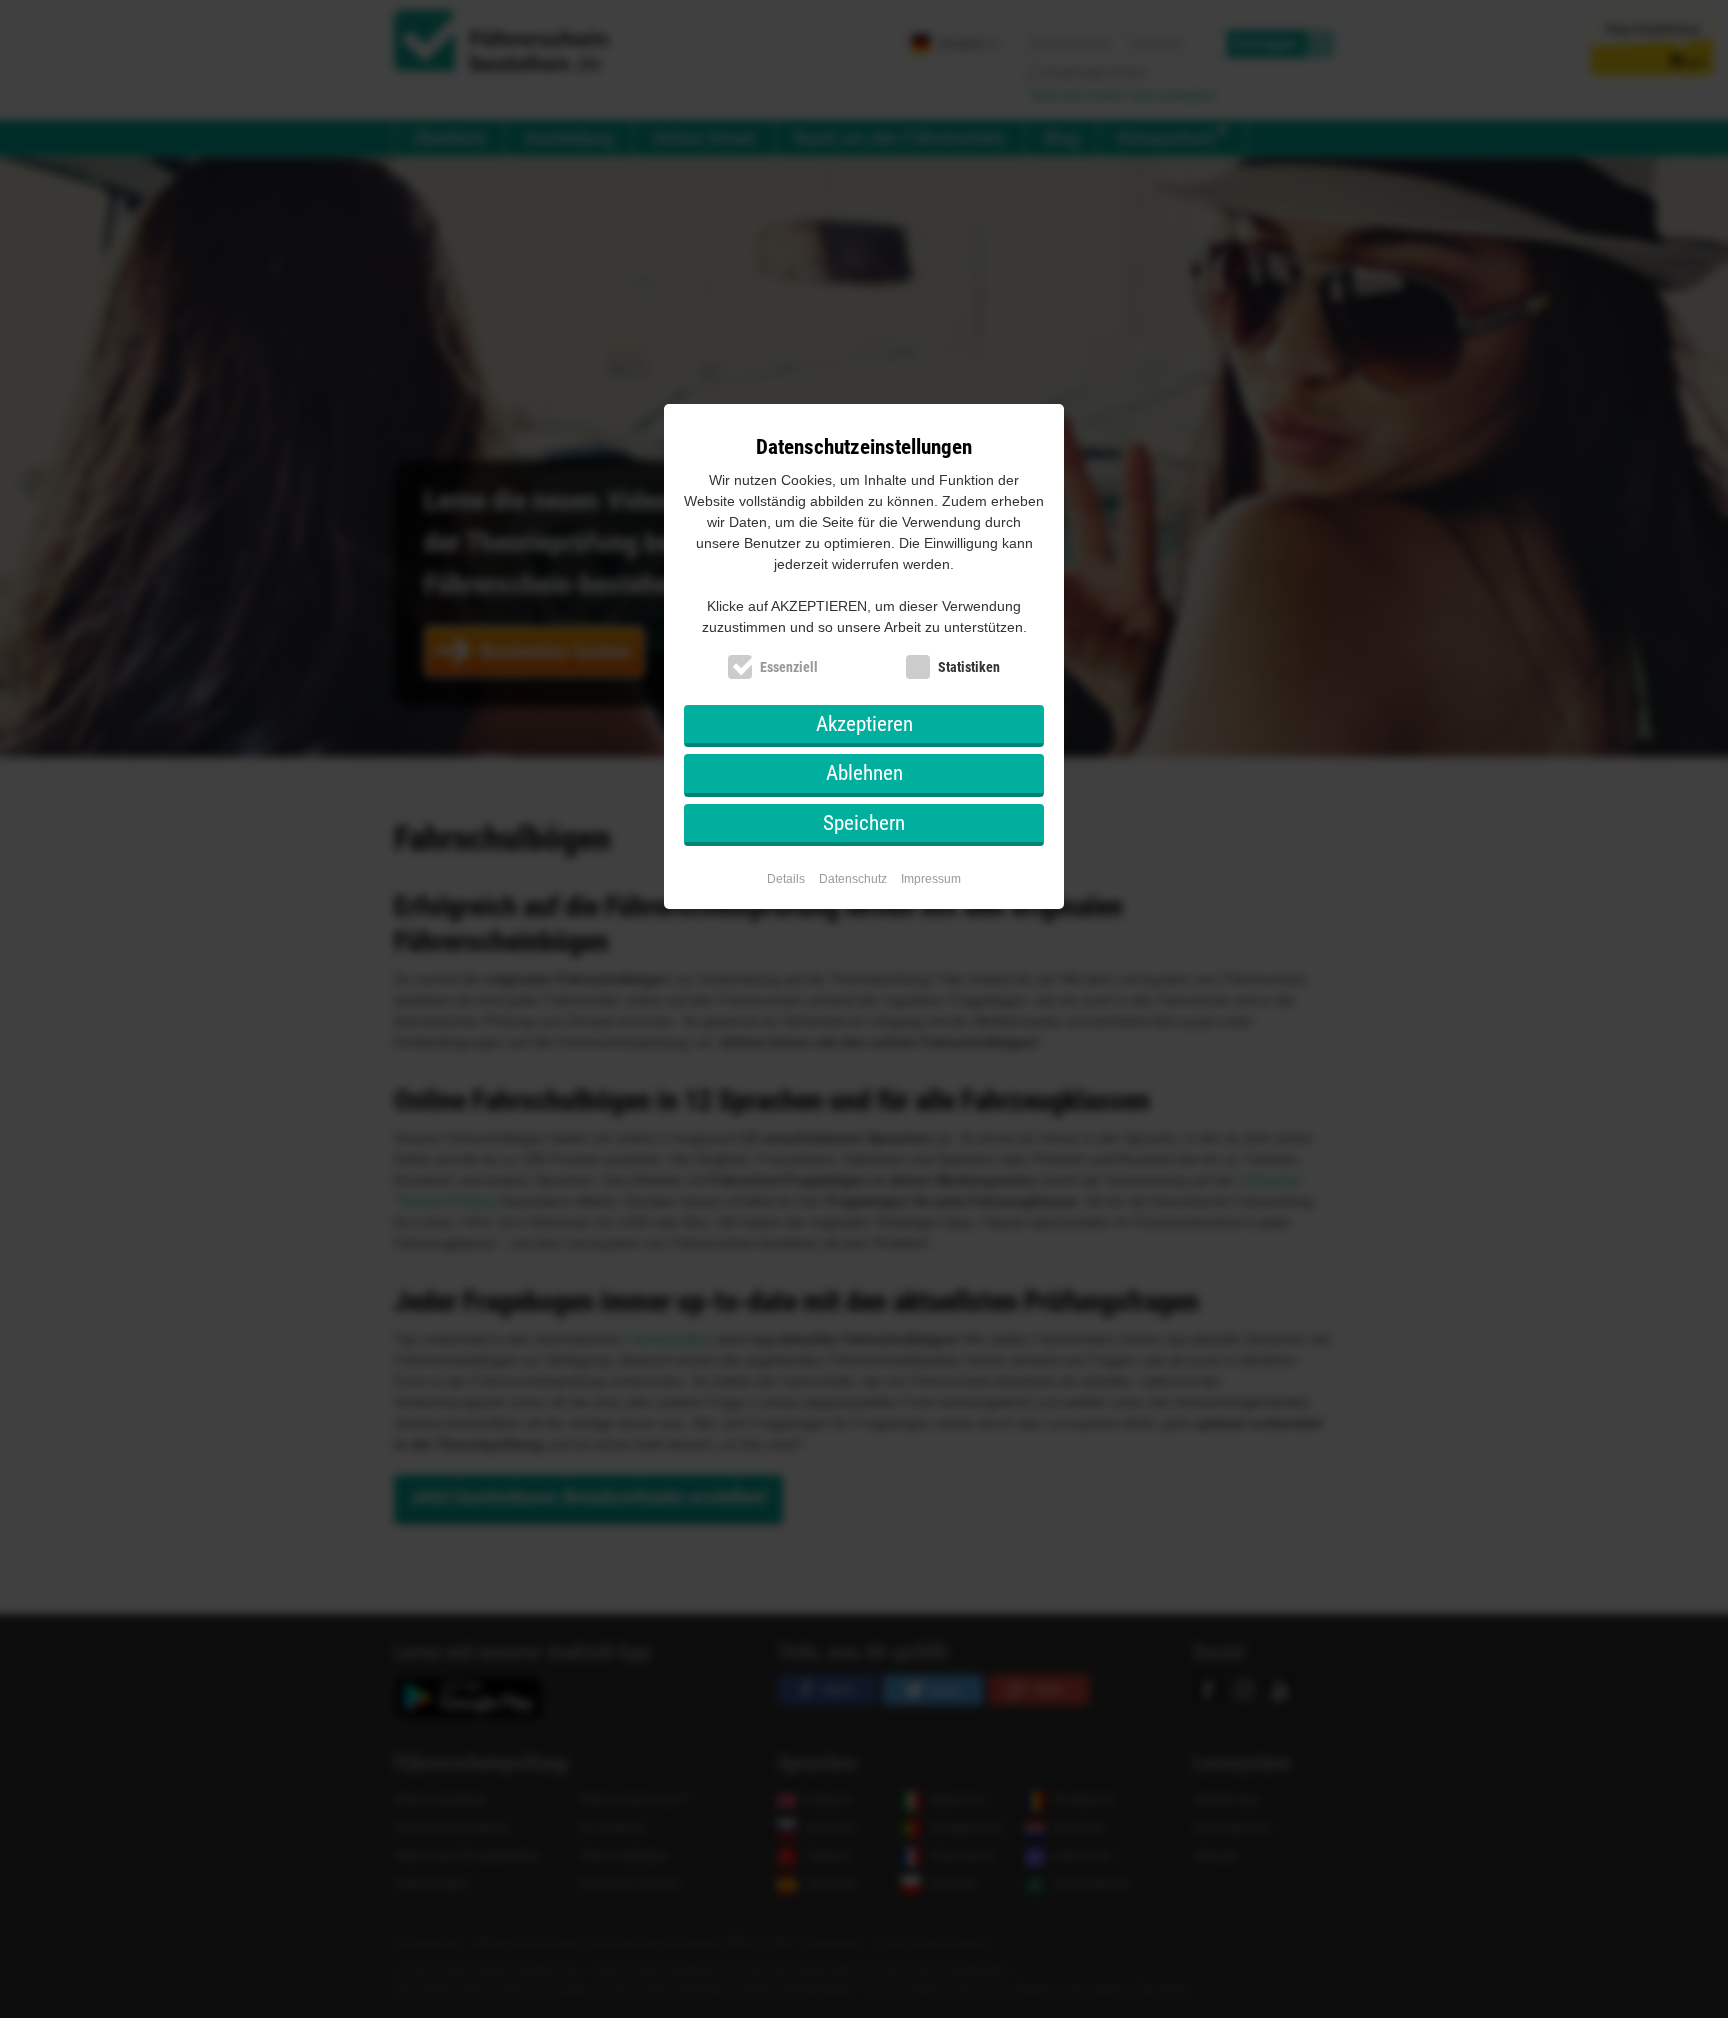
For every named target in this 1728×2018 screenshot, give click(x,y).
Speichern (864, 823)
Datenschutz (853, 879)
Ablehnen (864, 773)
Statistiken (969, 667)
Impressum (931, 879)
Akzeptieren (864, 724)
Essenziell (789, 667)
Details (786, 879)
